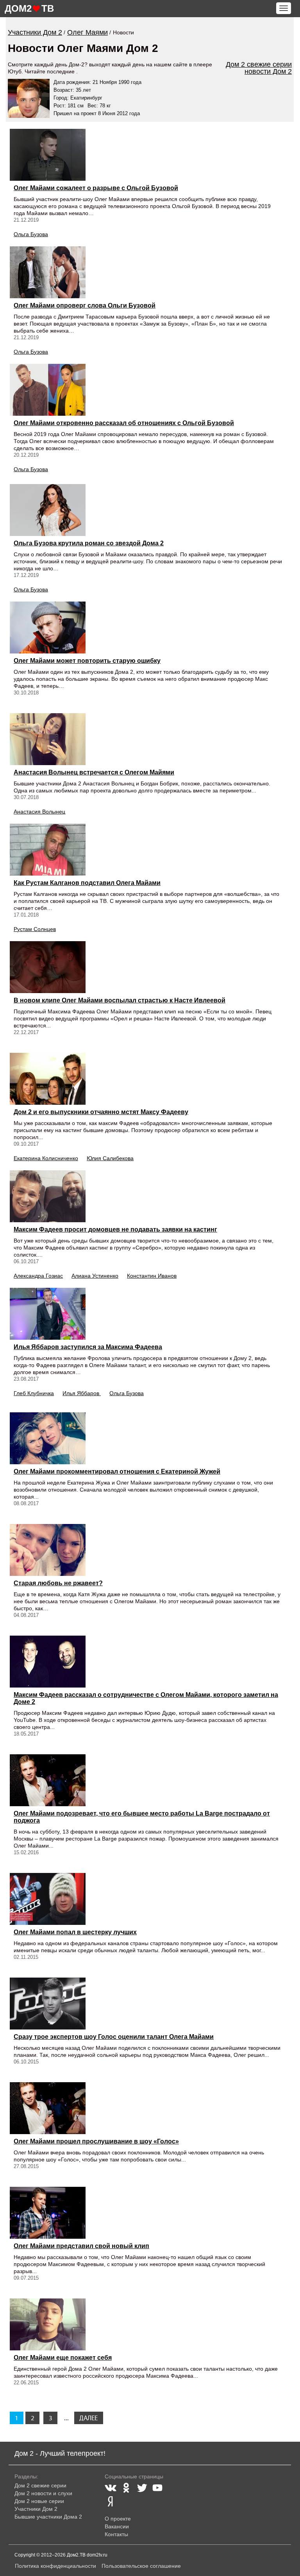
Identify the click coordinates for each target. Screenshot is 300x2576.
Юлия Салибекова (110, 1158)
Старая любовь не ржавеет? (58, 1583)
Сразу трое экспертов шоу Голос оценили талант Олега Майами (114, 2037)
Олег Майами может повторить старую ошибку (87, 661)
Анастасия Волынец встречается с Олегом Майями (94, 772)
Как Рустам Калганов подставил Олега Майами (87, 883)
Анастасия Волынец (39, 812)
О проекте (118, 2519)
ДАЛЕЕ (88, 2418)
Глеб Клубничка (34, 1393)
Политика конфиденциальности (55, 2566)
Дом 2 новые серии (39, 2501)
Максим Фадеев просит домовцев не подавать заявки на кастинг (115, 1229)
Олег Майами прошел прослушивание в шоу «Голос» (96, 2141)
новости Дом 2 (268, 71)
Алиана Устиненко (95, 1276)
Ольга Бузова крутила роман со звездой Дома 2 (89, 543)
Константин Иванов (152, 1276)
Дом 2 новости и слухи (43, 2493)
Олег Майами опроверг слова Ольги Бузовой (85, 305)
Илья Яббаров (82, 1393)
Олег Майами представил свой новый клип (81, 2246)
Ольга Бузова (31, 234)
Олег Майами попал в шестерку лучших (75, 1932)
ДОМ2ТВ (29, 8)
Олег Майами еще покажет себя (63, 2358)
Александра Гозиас (38, 1276)
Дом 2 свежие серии (259, 64)
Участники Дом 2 (36, 2509)
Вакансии (117, 2526)
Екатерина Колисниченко (46, 1158)
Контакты (116, 2534)
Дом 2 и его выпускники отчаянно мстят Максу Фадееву (101, 1112)
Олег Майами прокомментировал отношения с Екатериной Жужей (117, 1471)
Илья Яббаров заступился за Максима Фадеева (88, 1347)
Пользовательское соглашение (141, 2566)
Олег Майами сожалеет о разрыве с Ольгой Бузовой (96, 188)
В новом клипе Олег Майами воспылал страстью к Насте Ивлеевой (120, 1000)
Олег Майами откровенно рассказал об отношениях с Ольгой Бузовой (124, 423)
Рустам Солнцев (35, 929)
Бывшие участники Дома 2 (48, 2517)
